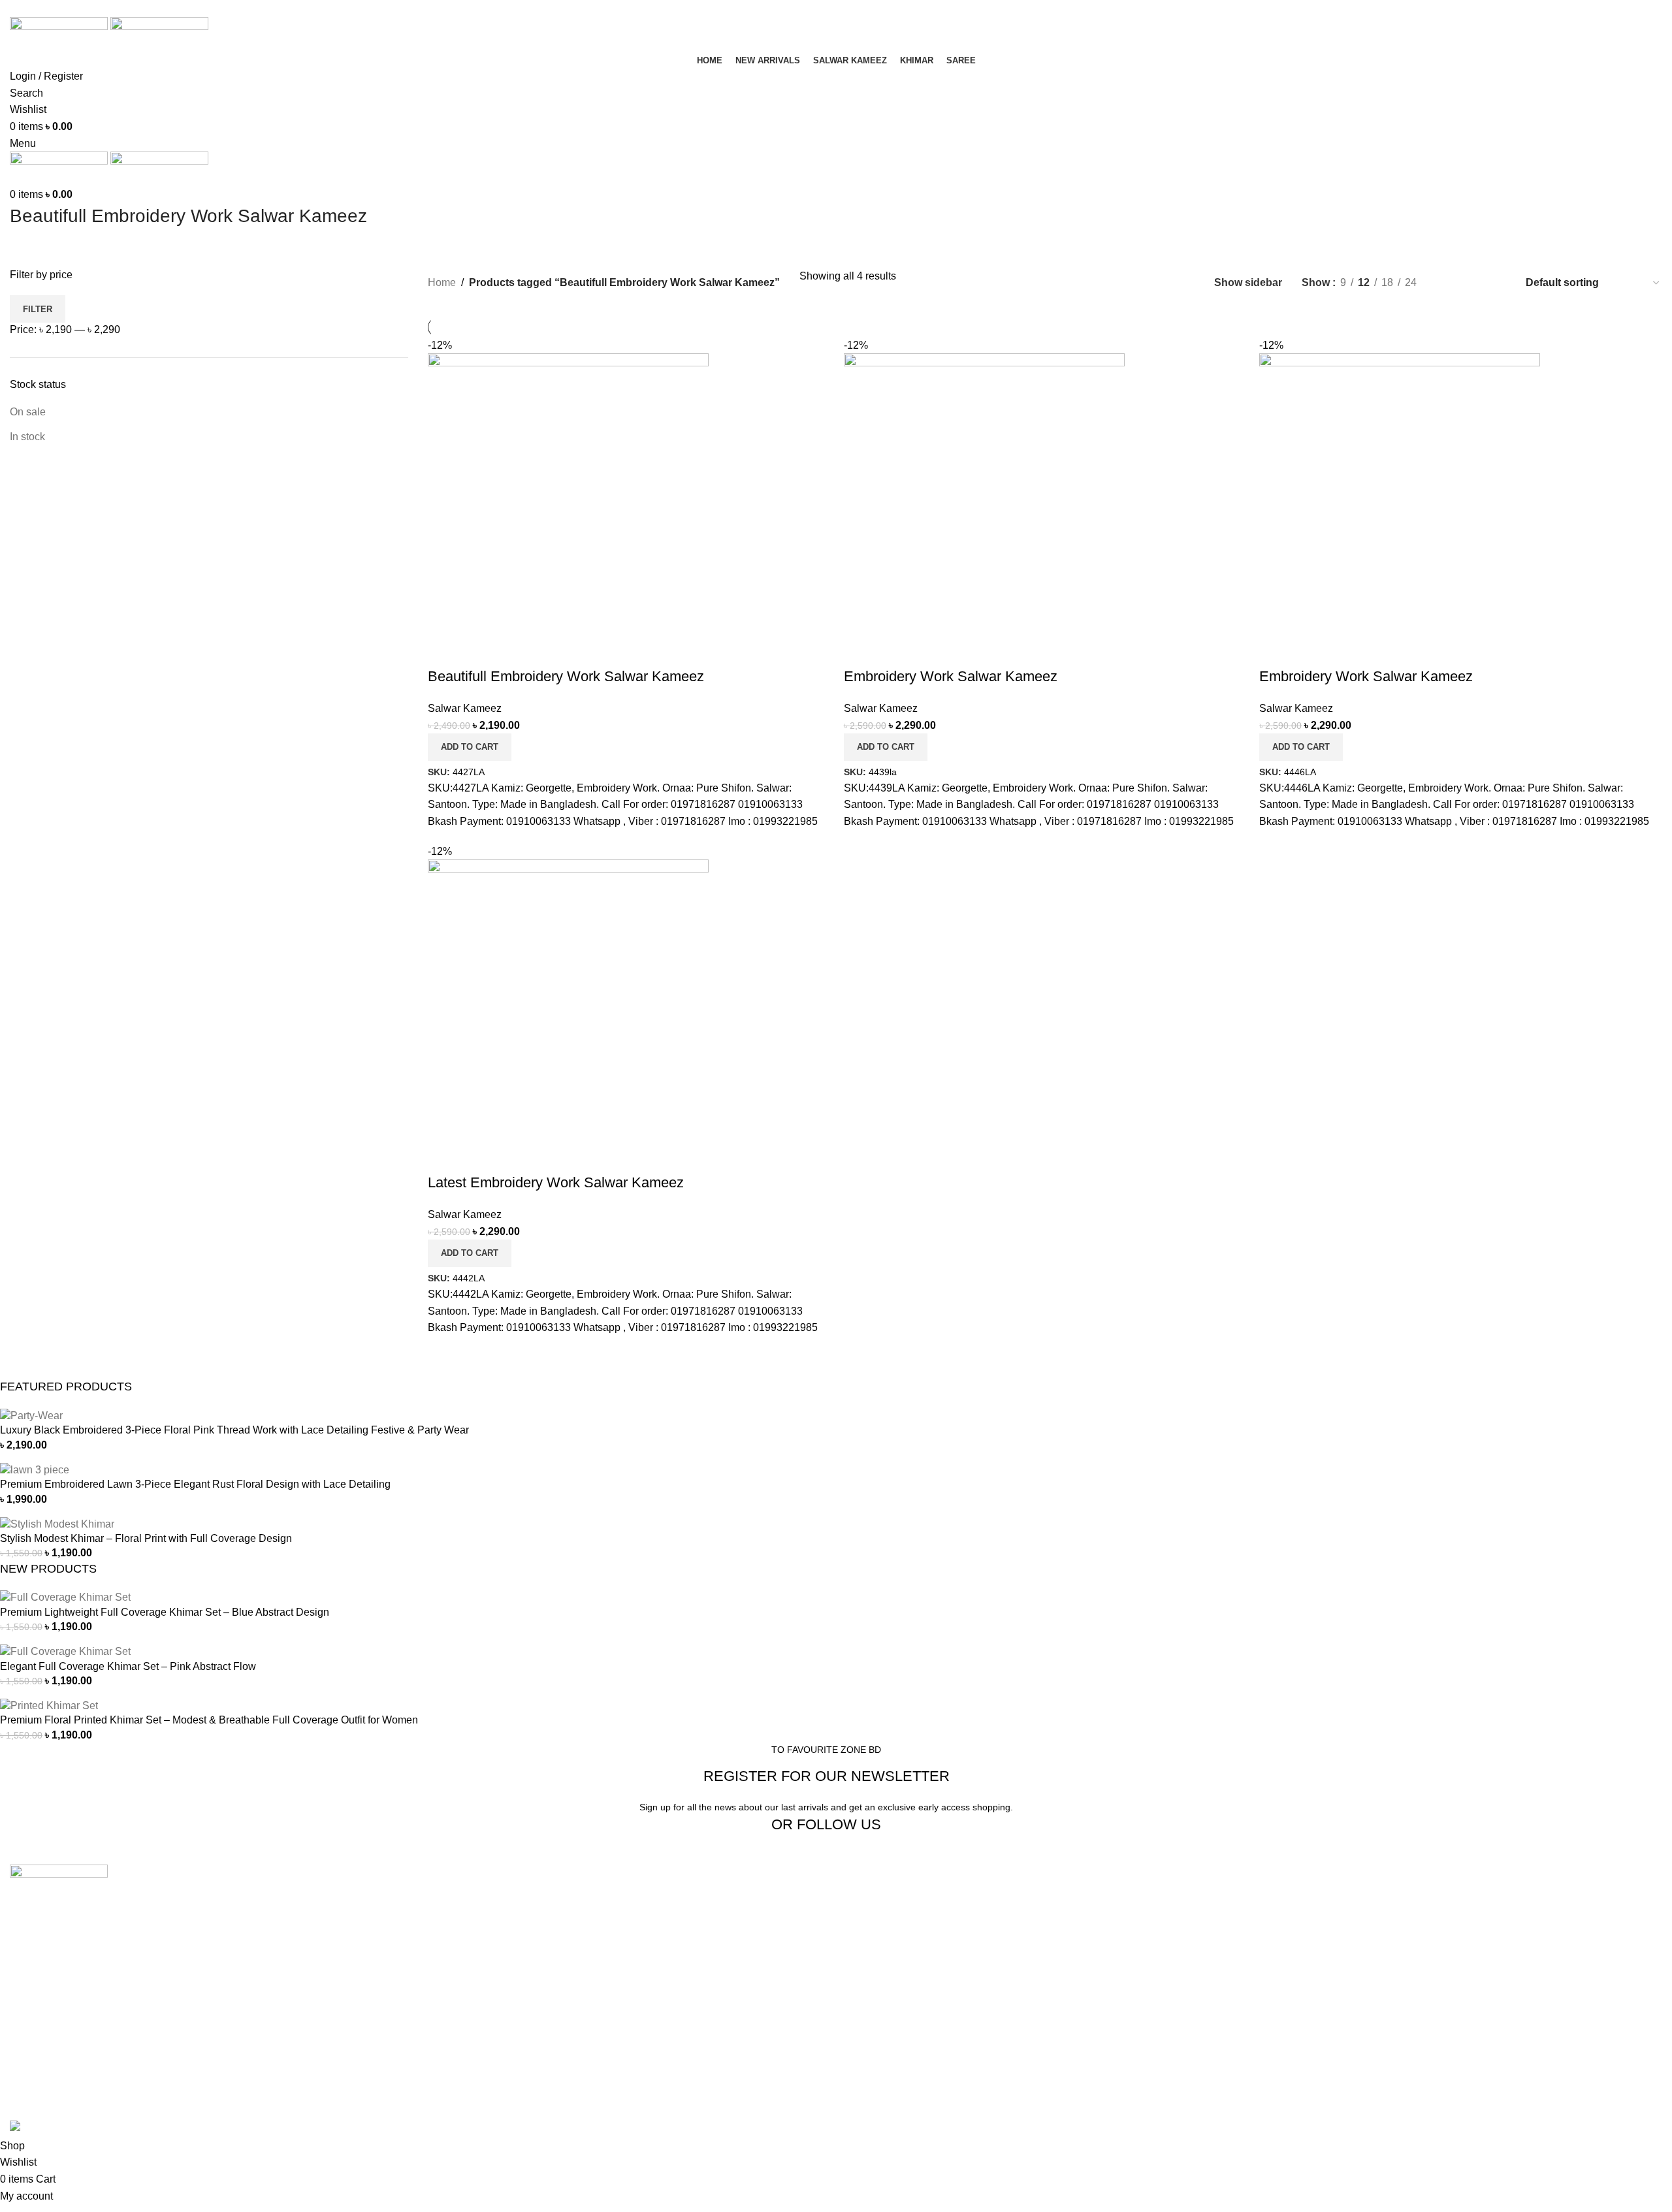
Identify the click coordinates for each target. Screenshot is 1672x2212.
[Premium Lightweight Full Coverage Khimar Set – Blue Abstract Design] (65, 1597)
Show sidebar (1248, 282)
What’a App (1291, 1948)
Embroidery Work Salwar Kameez (951, 676)
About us (866, 1899)
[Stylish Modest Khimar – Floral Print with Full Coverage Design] (57, 1523)
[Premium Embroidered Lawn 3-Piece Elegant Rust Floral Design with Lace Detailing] (35, 1469)
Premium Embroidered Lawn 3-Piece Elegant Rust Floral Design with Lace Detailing (195, 1484)
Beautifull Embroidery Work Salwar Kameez (566, 676)
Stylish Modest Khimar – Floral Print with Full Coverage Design (146, 1538)
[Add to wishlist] (515, 650)
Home (442, 282)
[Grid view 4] (1497, 282)
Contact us (1289, 1973)
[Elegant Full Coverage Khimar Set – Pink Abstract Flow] (65, 1651)
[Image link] (59, 1881)
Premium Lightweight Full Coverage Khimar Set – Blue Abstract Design (165, 1612)
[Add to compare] (444, 650)
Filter (38, 309)
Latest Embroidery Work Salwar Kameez (556, 1182)
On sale (28, 412)
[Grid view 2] (1448, 282)
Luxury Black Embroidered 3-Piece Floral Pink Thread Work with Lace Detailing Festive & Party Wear (234, 1430)
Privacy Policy (879, 1973)
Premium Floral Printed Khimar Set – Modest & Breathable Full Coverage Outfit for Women (209, 1720)
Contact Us (872, 1924)
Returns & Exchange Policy (909, 1948)
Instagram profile (1302, 1924)
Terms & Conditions (891, 1997)
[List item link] (209, 2005)
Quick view (479, 650)
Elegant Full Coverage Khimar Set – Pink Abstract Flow (128, 1666)
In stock (27, 437)
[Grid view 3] (1473, 282)
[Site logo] (60, 33)
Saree (442, 1948)
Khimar (444, 1924)
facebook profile (1301, 1899)
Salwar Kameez (465, 708)
